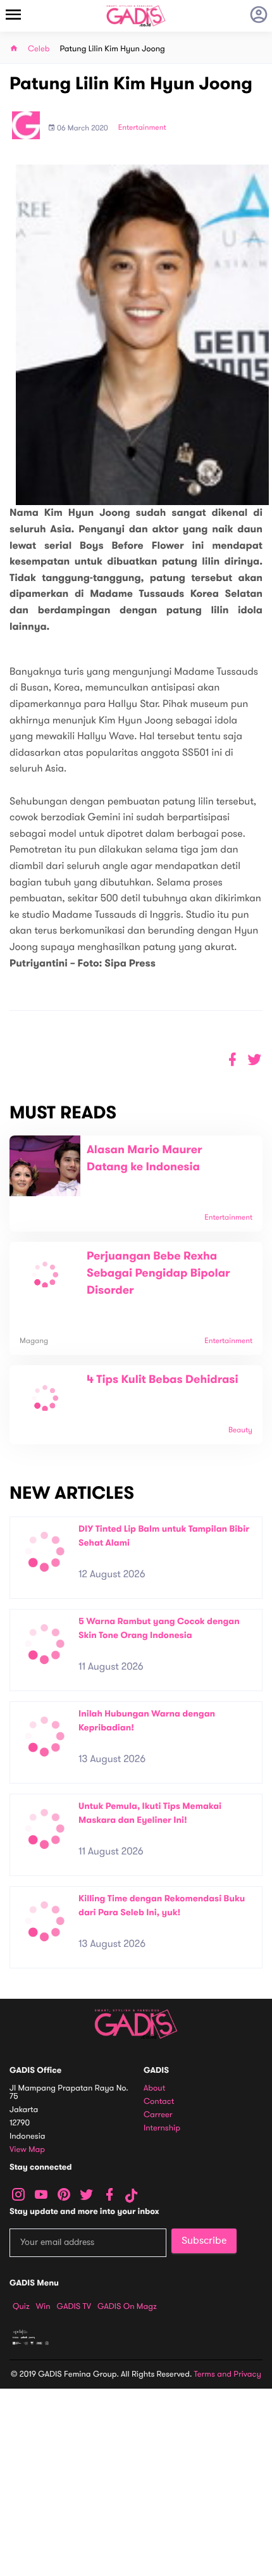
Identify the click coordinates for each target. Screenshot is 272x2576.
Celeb (39, 49)
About (154, 2088)
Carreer (158, 2115)
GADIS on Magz (127, 2306)
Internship (162, 2128)
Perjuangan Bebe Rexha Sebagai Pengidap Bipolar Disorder (158, 1273)
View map (27, 2150)
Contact (159, 2102)
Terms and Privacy (228, 2374)
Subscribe (204, 2241)
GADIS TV (74, 2306)
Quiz (21, 2306)
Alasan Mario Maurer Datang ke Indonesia (145, 1159)
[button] (255, 1060)
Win (43, 2306)
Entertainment (142, 128)
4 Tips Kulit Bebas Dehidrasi (163, 1380)
